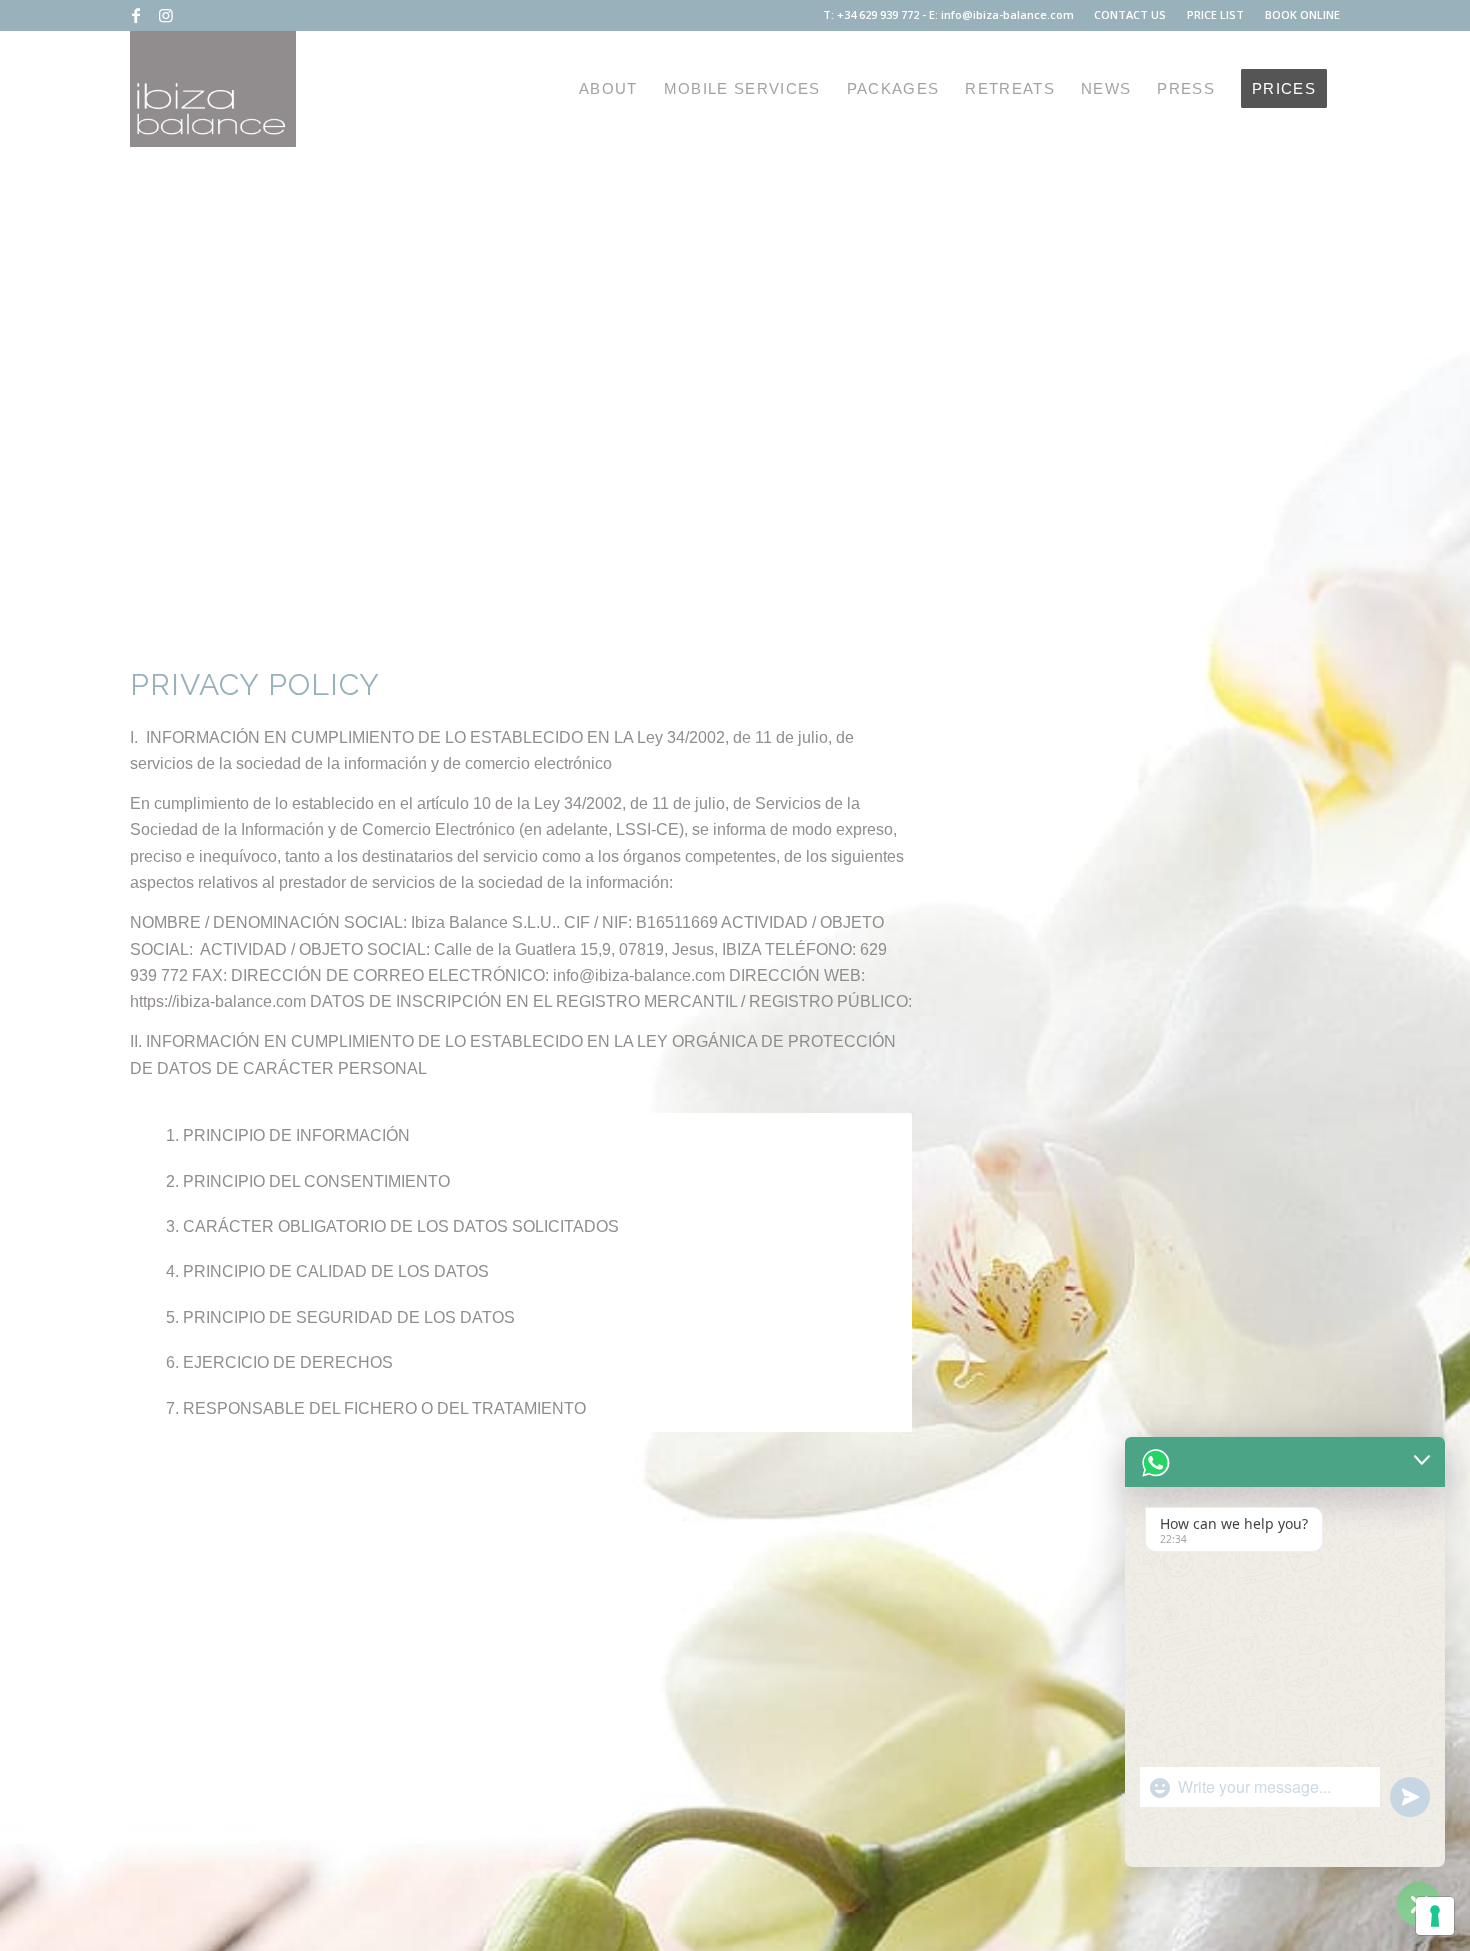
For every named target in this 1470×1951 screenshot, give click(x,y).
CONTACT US (1130, 14)
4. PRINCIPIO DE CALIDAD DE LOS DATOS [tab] (327, 1271)
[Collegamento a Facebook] (135, 15)
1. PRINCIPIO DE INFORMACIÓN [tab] (288, 1135)
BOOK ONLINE (1302, 14)
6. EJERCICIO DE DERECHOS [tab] (279, 1362)
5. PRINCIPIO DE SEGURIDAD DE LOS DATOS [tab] (340, 1317)
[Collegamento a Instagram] (166, 15)
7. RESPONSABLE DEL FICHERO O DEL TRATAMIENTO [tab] (376, 1408)
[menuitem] (1130, 15)
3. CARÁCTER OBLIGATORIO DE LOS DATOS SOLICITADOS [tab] (392, 1226)
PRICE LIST (1215, 14)
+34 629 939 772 (878, 14)
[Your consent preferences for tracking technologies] (1435, 1916)
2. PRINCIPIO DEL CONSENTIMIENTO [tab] (308, 1181)
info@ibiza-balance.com (1007, 14)
